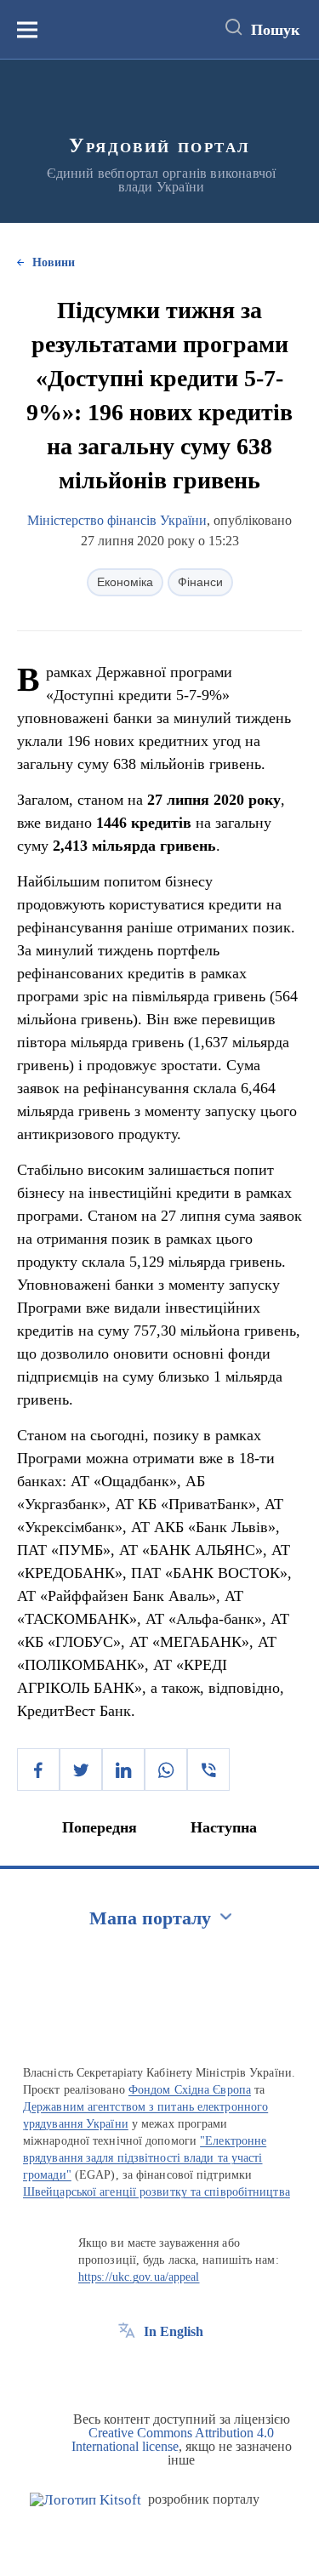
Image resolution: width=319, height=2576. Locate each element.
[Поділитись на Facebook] (38, 1770)
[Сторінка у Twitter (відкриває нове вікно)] (158, 2370)
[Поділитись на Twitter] (81, 1770)
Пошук (275, 30)
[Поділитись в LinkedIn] (123, 1770)
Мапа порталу (150, 1918)
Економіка (125, 582)
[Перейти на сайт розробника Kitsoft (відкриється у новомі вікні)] (85, 2500)
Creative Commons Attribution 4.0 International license (173, 2439)
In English (174, 2331)
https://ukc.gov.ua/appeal (139, 2277)
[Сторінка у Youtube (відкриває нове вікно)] (190, 2370)
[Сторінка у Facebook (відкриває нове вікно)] (127, 2370)
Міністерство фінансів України (117, 520)
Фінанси (200, 582)
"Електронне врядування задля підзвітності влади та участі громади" (145, 2158)
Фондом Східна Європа (190, 2090)
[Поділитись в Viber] (208, 1770)
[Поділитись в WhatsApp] (166, 1770)
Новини (54, 262)
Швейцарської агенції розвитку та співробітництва (157, 2192)
